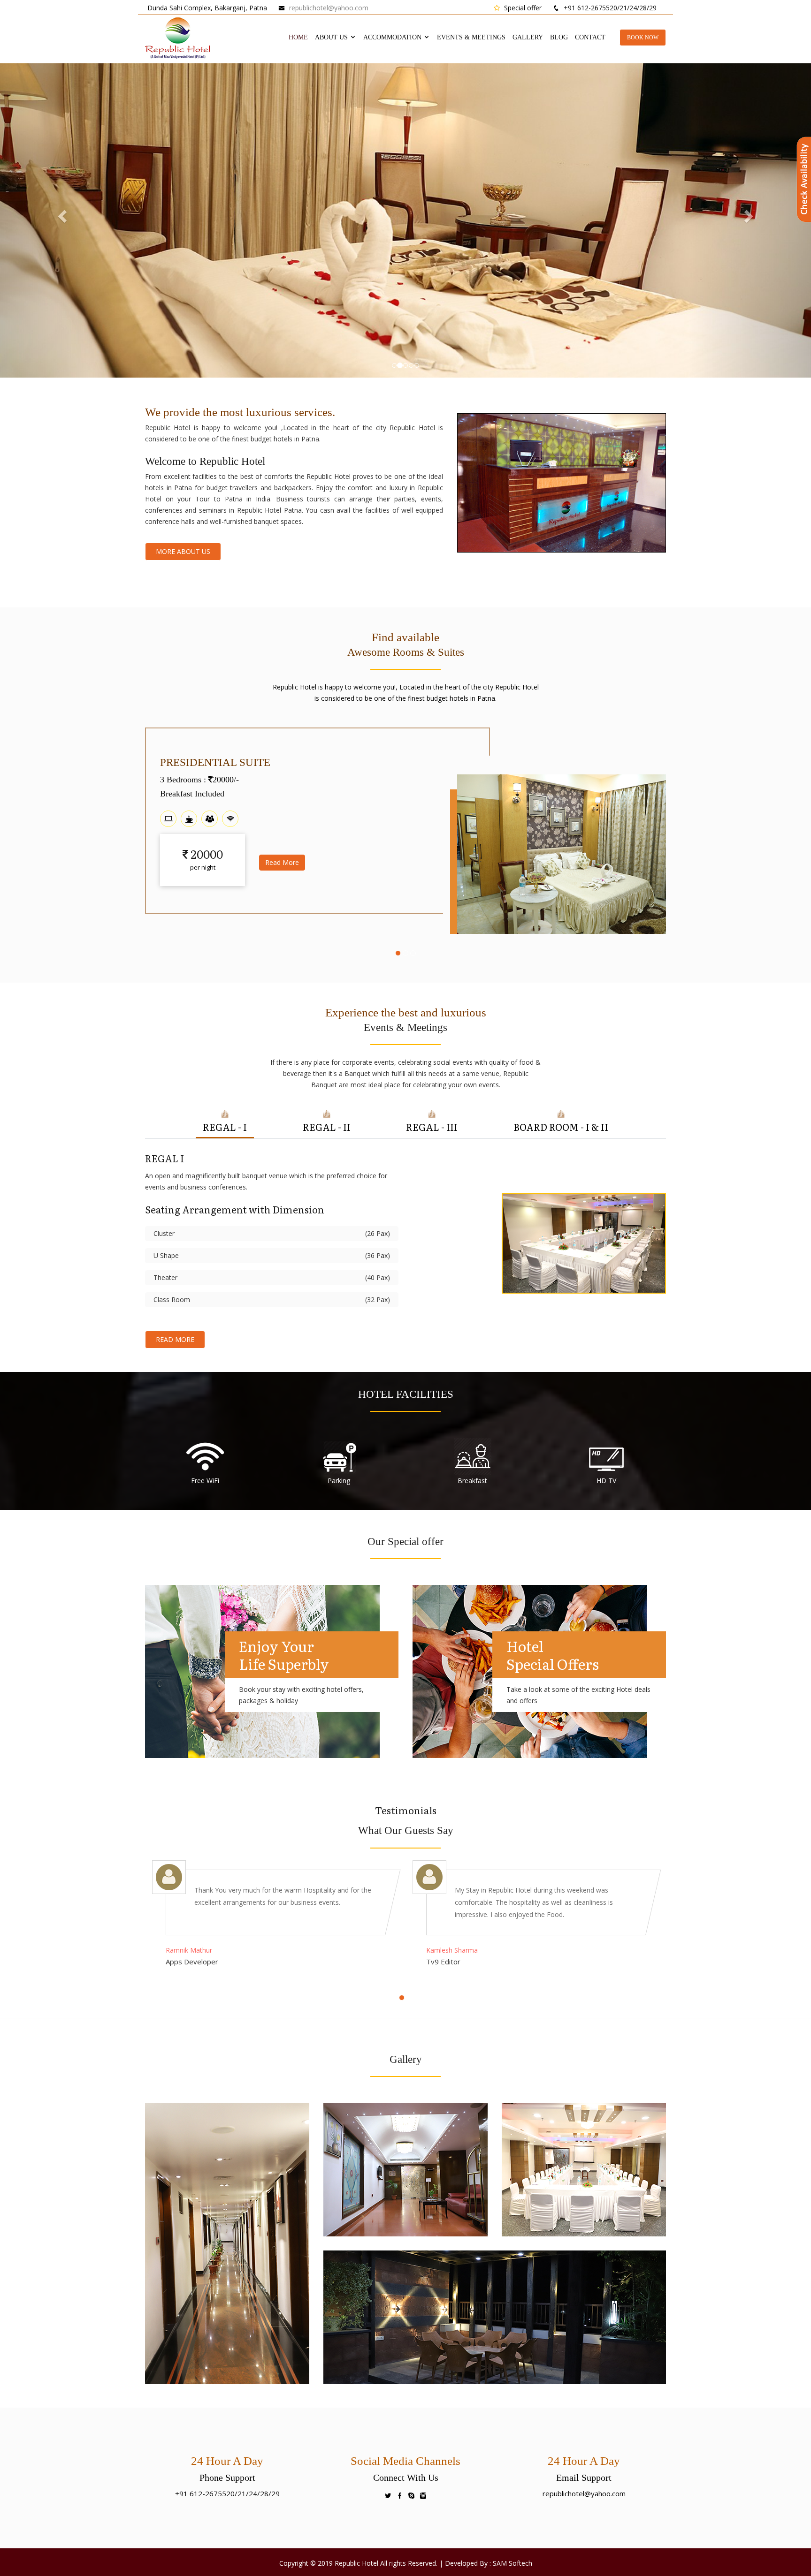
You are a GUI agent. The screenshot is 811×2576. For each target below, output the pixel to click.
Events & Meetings (471, 37)
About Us (332, 37)
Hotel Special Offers (553, 1655)
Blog (559, 37)
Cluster (272, 1233)
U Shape (272, 1255)
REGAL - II (327, 1127)
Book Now (643, 38)
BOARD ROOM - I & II (561, 1127)
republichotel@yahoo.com (329, 8)
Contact (590, 37)
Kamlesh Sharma (452, 1950)
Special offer (522, 8)
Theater (272, 1277)
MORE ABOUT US (183, 551)
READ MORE (175, 1339)
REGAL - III (432, 1127)
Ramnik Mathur (189, 1950)
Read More (282, 876)
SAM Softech (513, 2563)
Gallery (528, 37)
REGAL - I (225, 1127)
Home (298, 37)
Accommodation (393, 37)
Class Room (272, 1299)
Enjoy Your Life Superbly (284, 1655)
